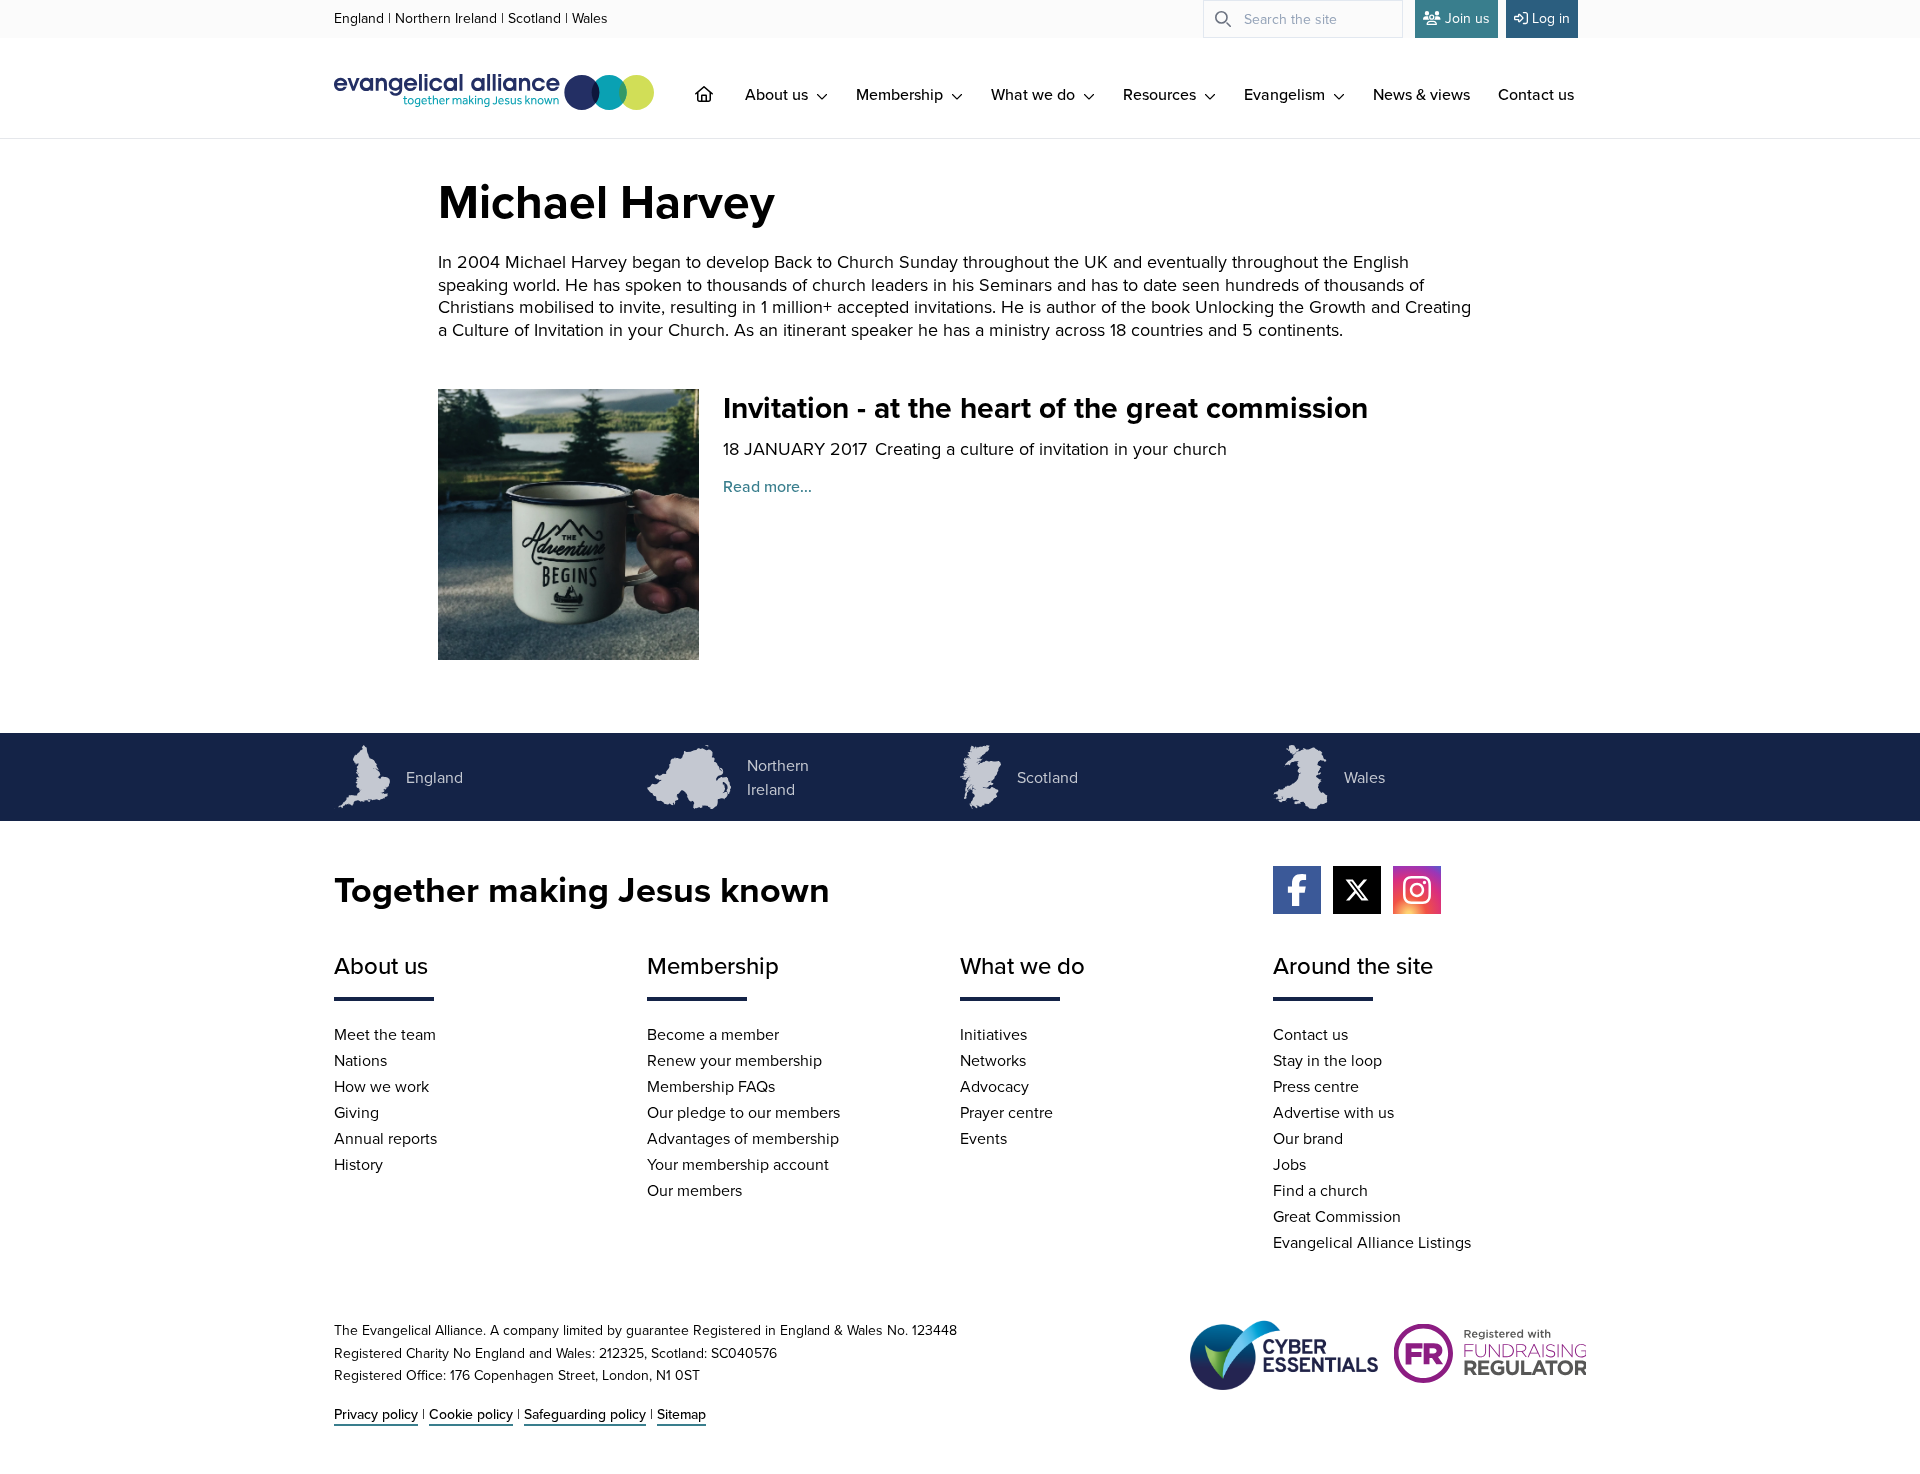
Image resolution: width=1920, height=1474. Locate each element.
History (358, 1164)
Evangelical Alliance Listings (1372, 1242)
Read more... (767, 486)
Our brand (1308, 1138)
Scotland (534, 18)
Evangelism (1286, 94)
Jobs (1289, 1164)
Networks (993, 1060)
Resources (1161, 94)
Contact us (1536, 94)
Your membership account (738, 1164)
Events (983, 1138)
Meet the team (385, 1034)
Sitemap (681, 1414)
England (359, 18)
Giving (356, 1112)
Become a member (713, 1034)
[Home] (720, 94)
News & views (1421, 94)
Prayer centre (1006, 1112)
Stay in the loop (1327, 1060)
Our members (694, 1190)
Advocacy (994, 1086)
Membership (901, 94)
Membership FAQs (711, 1086)
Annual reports (385, 1138)
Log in (1551, 18)
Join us (1467, 18)
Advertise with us (1333, 1112)
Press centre (1316, 1086)
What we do (1035, 94)
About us (778, 94)
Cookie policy (471, 1414)
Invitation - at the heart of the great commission (1045, 407)
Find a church (1320, 1190)
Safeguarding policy (585, 1414)
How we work (381, 1086)
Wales (590, 18)
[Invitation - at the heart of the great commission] (568, 524)
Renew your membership (734, 1060)
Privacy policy (376, 1414)
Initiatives (993, 1034)
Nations (360, 1060)
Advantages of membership (743, 1138)
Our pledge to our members (743, 1112)
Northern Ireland (446, 18)
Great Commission (1337, 1216)
